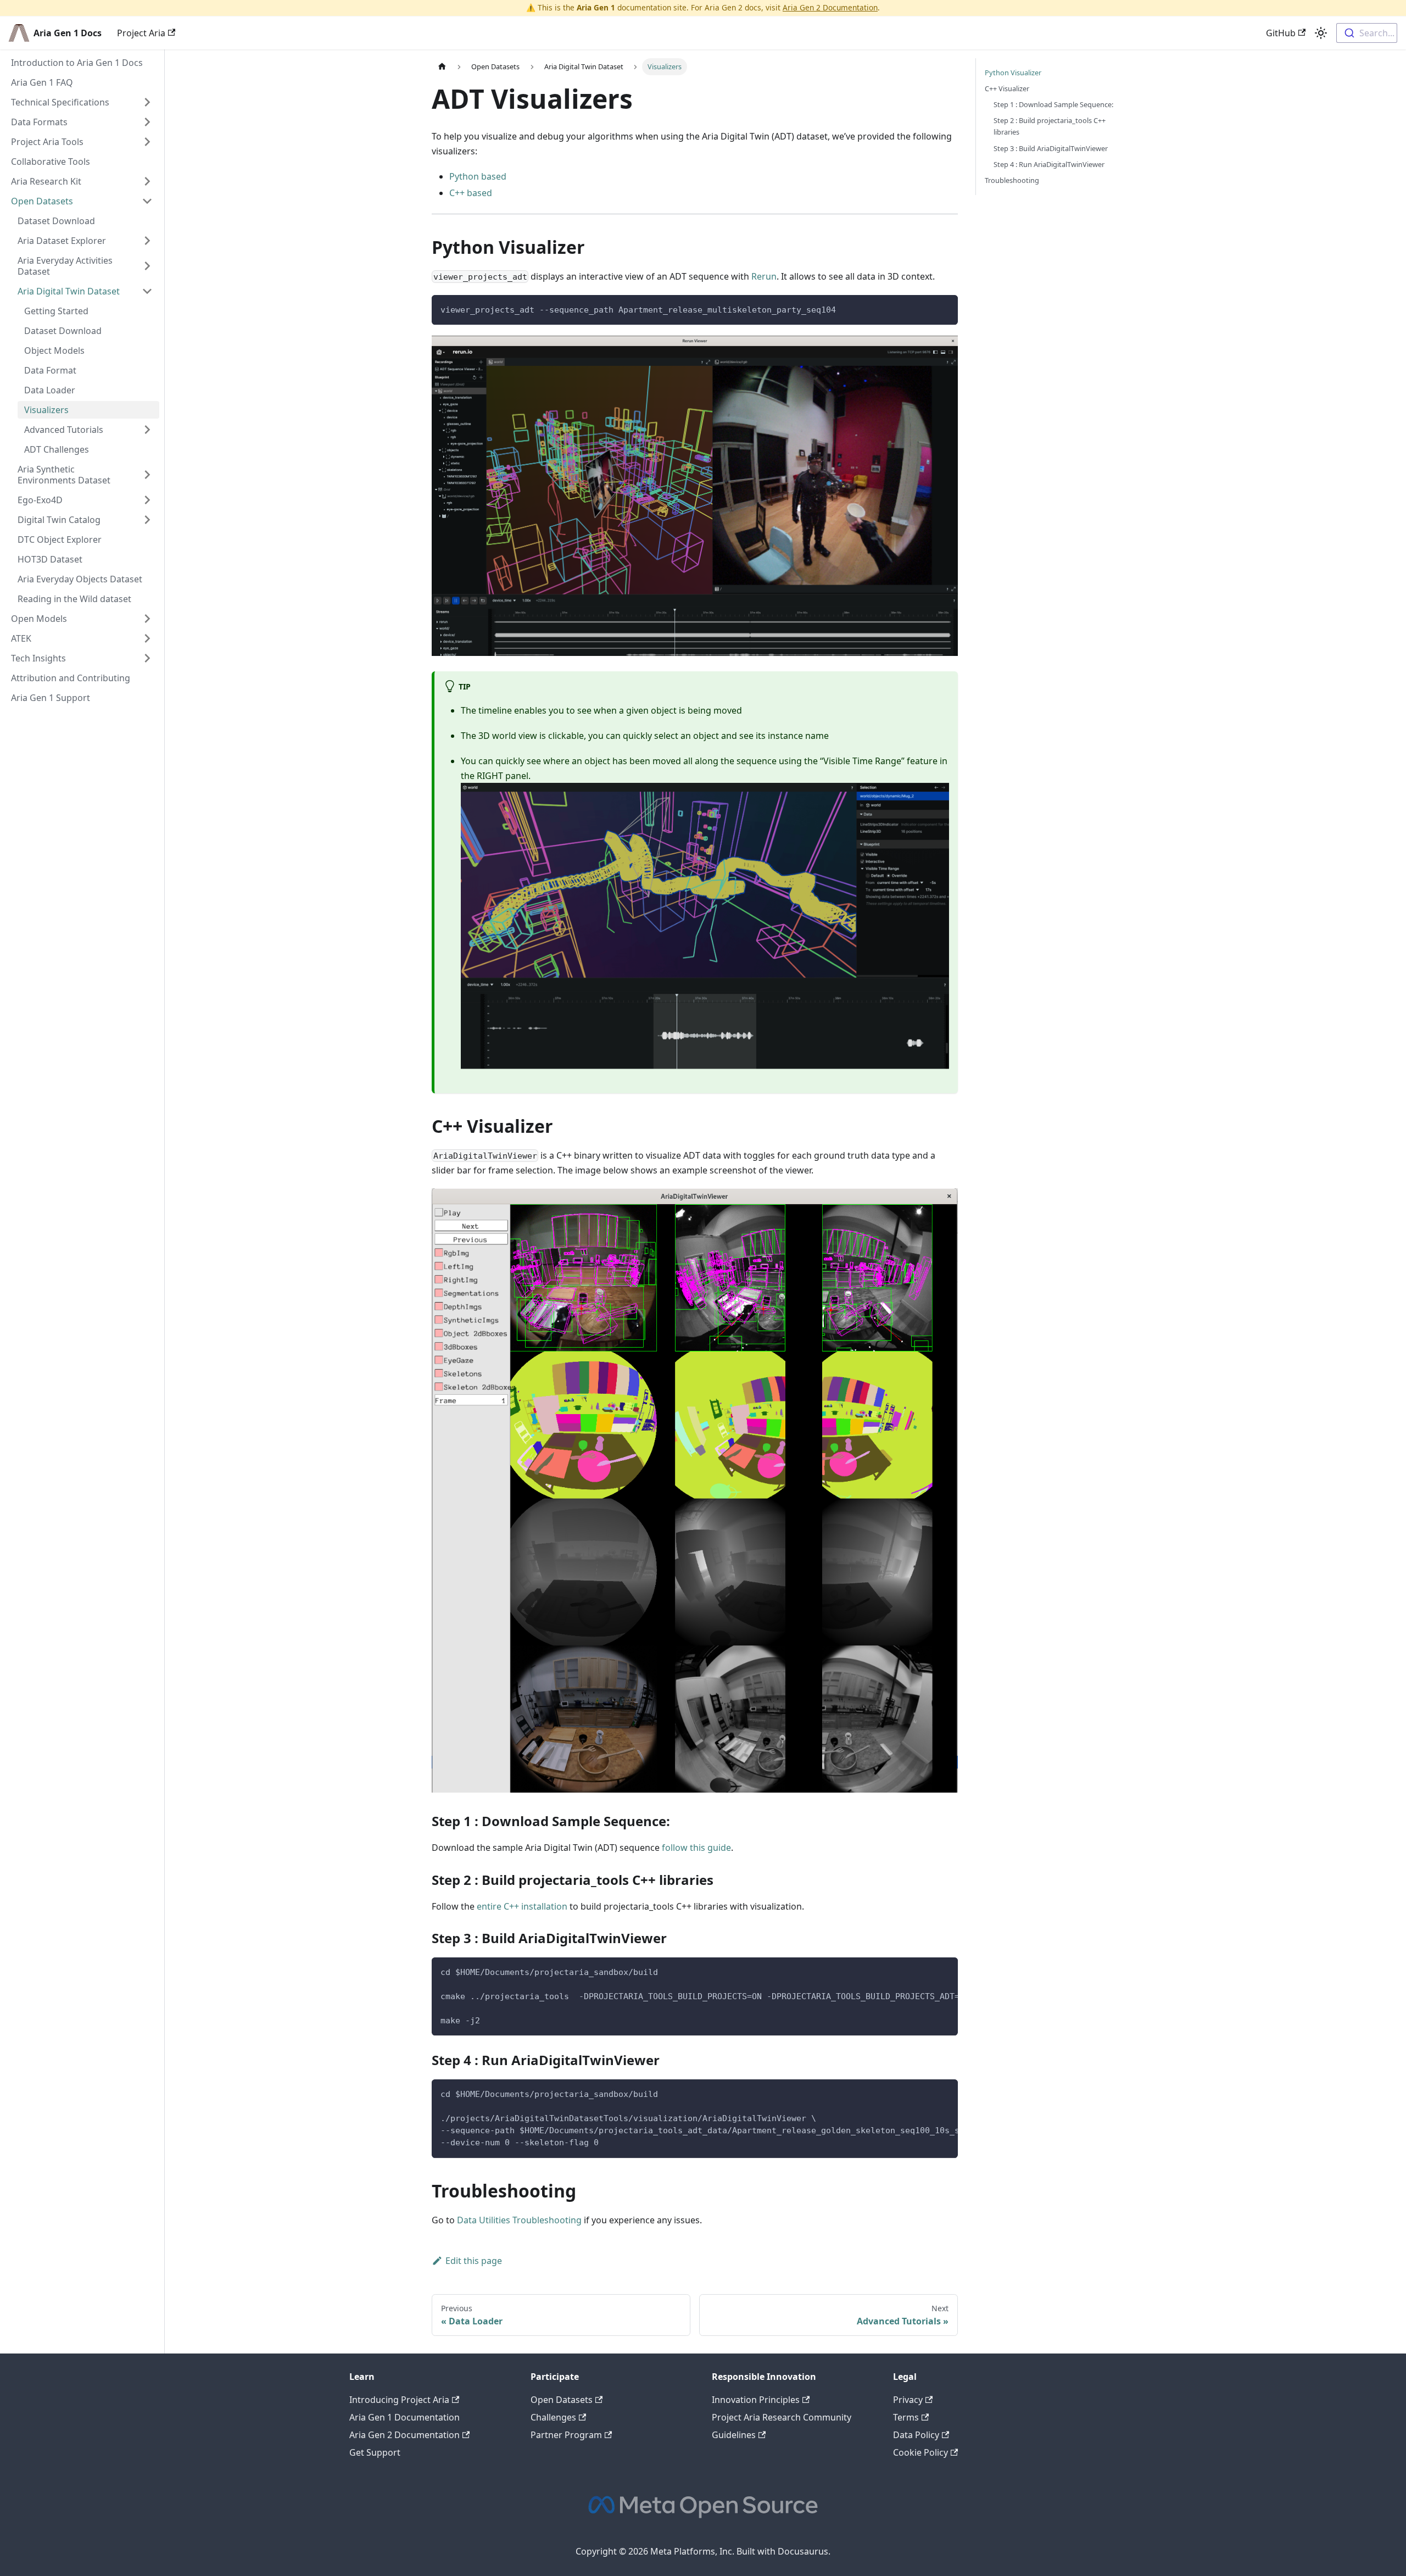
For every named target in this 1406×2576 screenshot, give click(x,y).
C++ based (471, 193)
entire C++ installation (522, 1906)
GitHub (1281, 33)
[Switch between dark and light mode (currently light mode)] (1321, 33)
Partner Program (566, 2435)
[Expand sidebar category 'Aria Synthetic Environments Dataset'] (147, 475)
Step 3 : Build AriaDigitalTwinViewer (1051, 148)
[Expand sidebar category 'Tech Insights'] (147, 658)
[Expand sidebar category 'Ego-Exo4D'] (147, 500)
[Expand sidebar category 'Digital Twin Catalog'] (147, 520)
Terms (906, 2417)
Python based (478, 176)
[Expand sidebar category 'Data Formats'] (147, 122)
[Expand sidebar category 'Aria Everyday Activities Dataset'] (147, 266)
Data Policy (916, 2435)
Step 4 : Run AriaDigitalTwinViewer (1049, 164)
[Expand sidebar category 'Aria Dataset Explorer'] (147, 241)
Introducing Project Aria (399, 2400)
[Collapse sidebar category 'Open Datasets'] (147, 201)
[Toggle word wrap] (924, 1971)
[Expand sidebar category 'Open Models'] (147, 619)
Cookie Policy (920, 2452)
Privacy (908, 2400)
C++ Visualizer (1007, 88)
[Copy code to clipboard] (944, 308)
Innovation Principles (756, 2400)
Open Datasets (562, 2400)
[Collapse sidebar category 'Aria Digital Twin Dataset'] (147, 291)
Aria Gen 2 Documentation (830, 7)
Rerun (764, 276)
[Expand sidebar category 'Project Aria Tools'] (147, 142)
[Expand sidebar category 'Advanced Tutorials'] (147, 430)
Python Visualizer (1013, 73)
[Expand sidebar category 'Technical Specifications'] (147, 102)
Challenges (553, 2417)
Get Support (375, 2452)
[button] (82, 181)
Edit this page (474, 2261)
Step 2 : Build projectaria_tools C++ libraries (1050, 126)
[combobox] (1367, 33)
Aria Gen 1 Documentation (404, 2417)
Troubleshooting (1012, 180)
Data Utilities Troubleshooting (519, 2220)
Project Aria (141, 33)
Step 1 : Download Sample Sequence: (1053, 104)
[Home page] (442, 67)
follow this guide (696, 1848)
